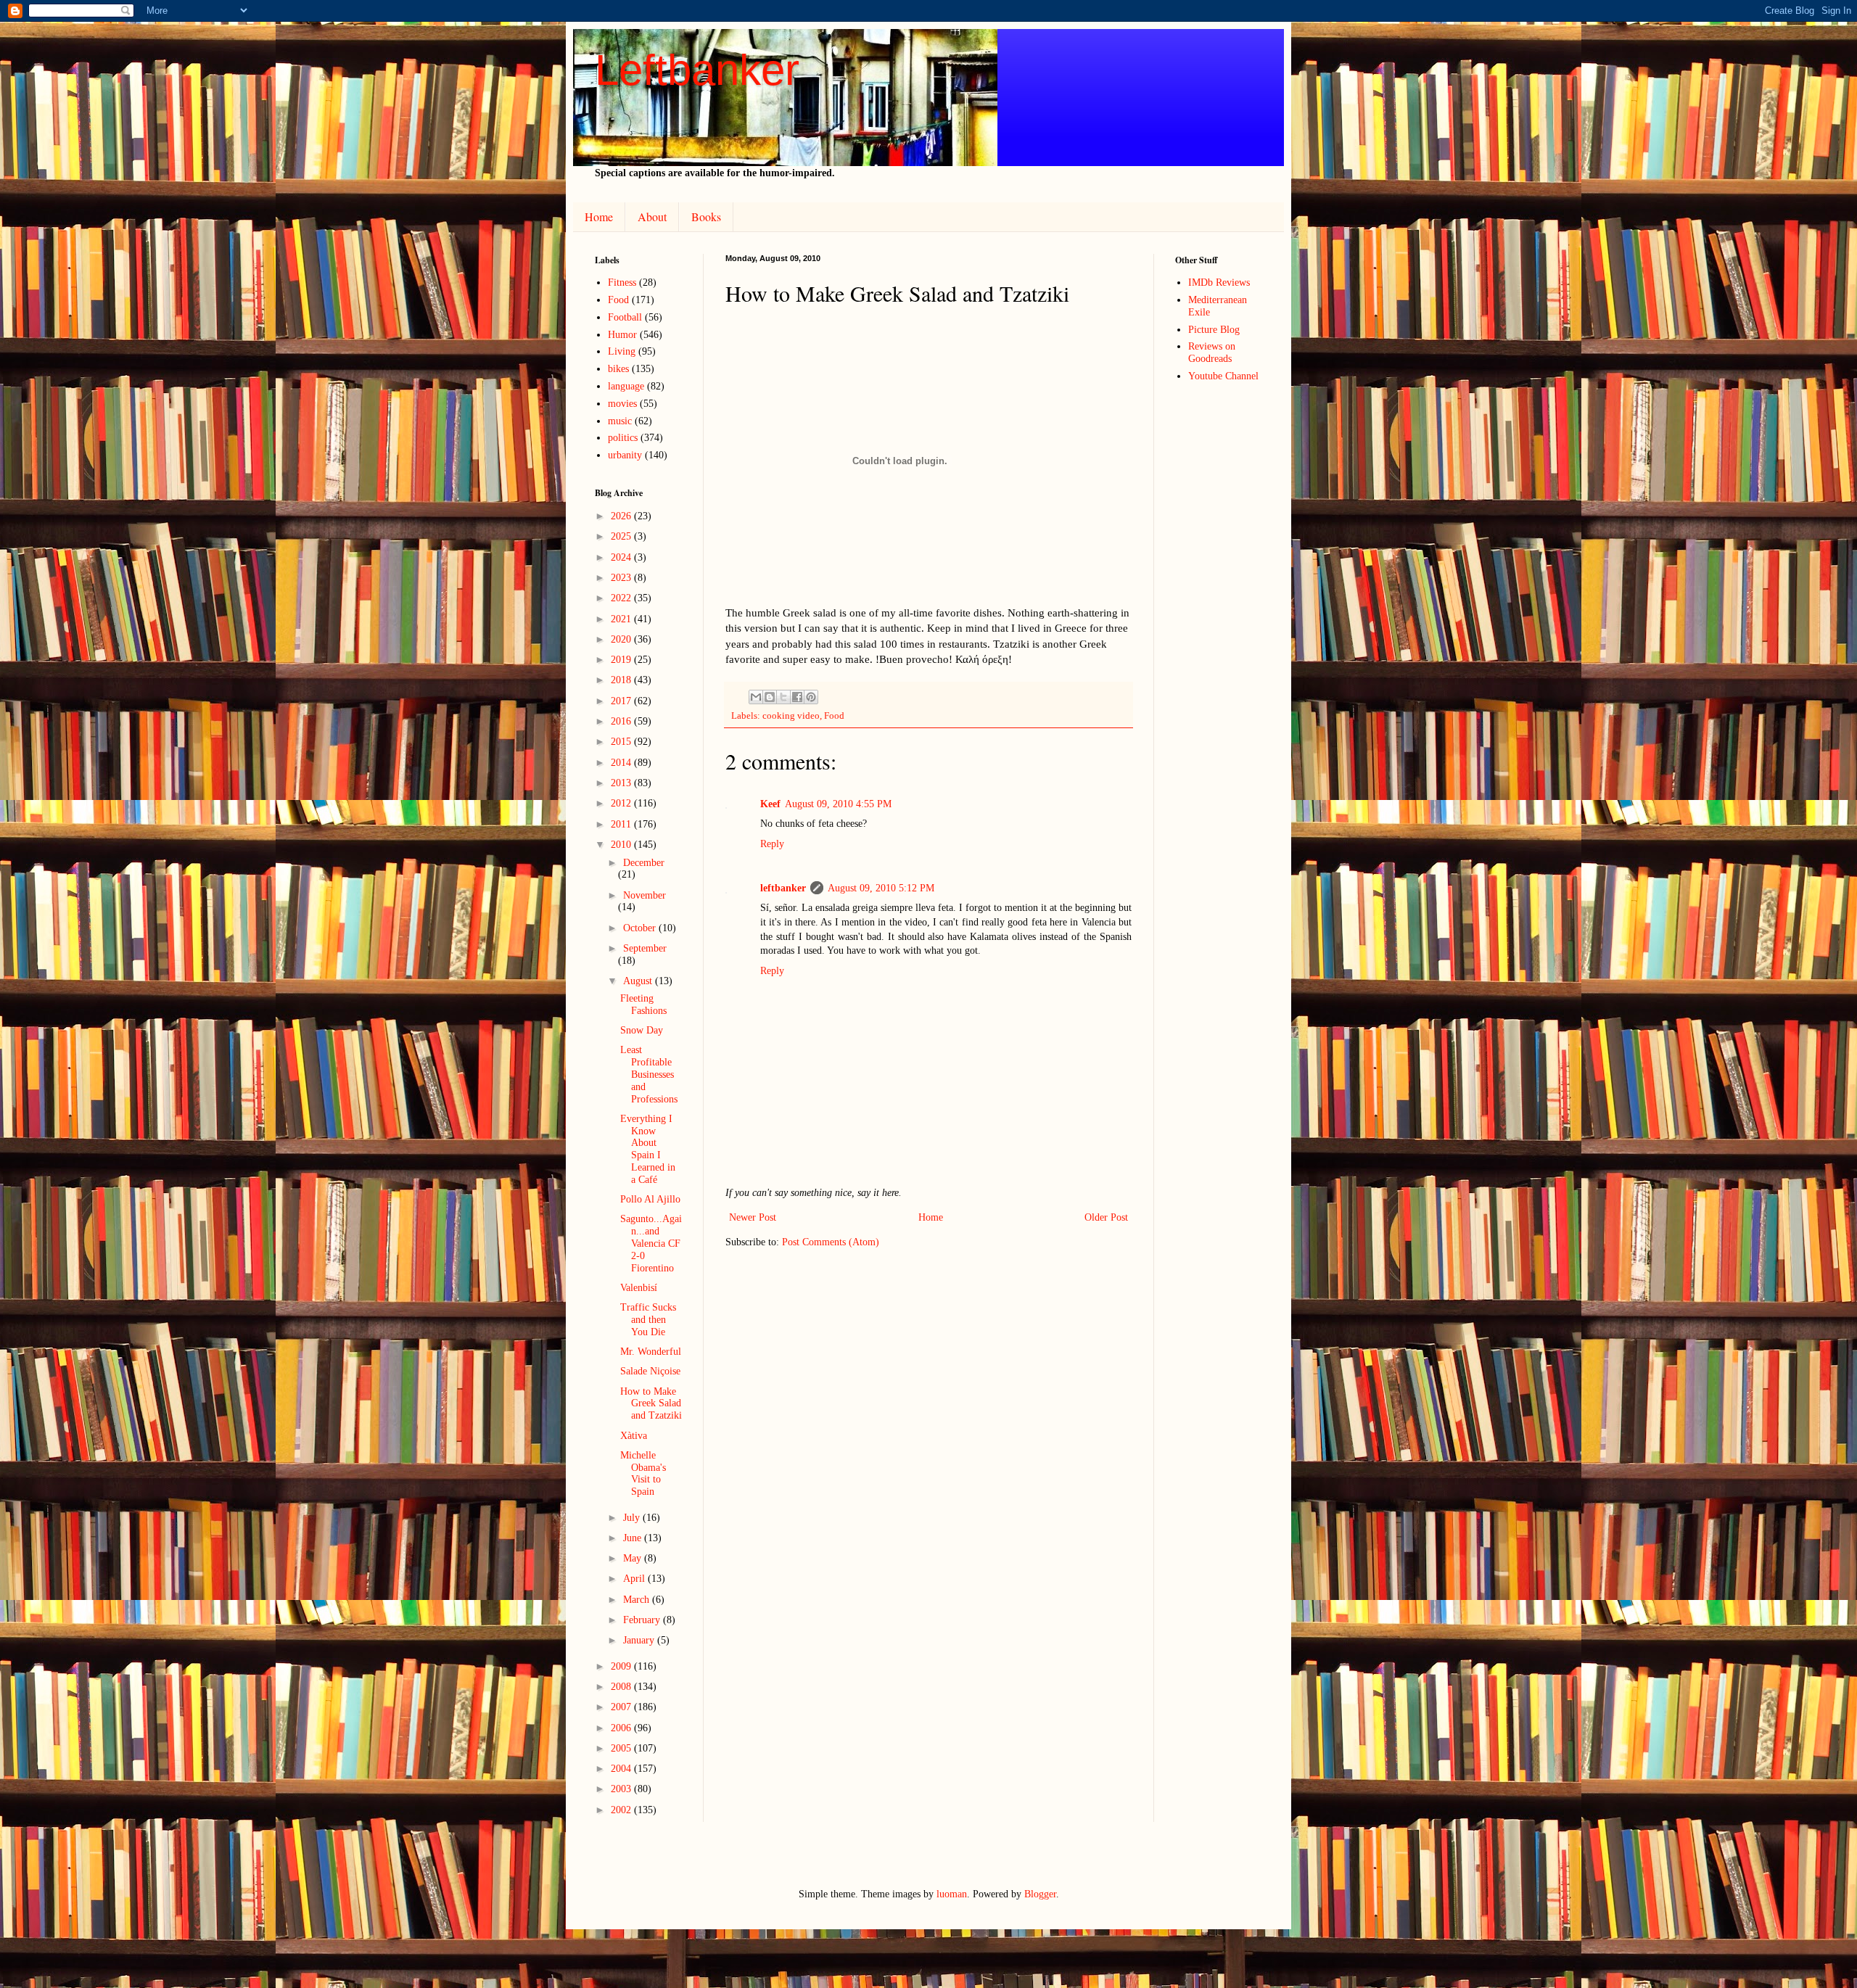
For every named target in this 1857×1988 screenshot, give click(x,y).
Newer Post (753, 1217)
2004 (622, 1769)
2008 (622, 1687)
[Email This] (756, 697)
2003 (622, 1789)
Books (706, 216)
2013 (622, 783)
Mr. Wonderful (651, 1352)
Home (599, 216)
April (635, 1579)
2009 (622, 1666)
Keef (770, 804)
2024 (622, 557)
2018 (622, 680)
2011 (622, 824)
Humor (622, 335)
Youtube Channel (1223, 376)
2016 (622, 721)
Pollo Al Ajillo (650, 1199)
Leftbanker (697, 70)
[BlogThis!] (770, 697)
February (643, 1620)
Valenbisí (639, 1288)
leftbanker (783, 888)
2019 (622, 660)
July (633, 1518)
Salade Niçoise (650, 1371)
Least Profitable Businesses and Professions (649, 1074)
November (645, 895)
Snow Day (642, 1030)
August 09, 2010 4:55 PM (838, 804)
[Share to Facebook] (797, 697)
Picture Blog (1214, 330)
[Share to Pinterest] (811, 697)
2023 (622, 578)
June (634, 1538)
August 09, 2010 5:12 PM (881, 888)
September (645, 948)
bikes (618, 369)
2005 (622, 1748)
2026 (622, 516)
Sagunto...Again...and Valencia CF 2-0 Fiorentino (651, 1243)
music (620, 421)
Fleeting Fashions (643, 1005)
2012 (622, 803)
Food (834, 716)
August (639, 981)
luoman (952, 1894)
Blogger (1040, 1894)
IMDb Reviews (1219, 282)
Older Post (1106, 1217)
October (641, 928)
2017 (622, 701)
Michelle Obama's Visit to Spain (643, 1473)
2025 (622, 536)
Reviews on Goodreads (1212, 352)
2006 (622, 1728)
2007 (622, 1707)
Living (622, 351)
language (626, 386)
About (652, 216)
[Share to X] (783, 697)
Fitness (622, 282)
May (634, 1558)
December (644, 863)
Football (625, 317)
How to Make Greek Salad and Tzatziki (651, 1404)
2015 (622, 742)
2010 (622, 845)
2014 (622, 763)
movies (622, 404)
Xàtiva (634, 1436)
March (638, 1600)
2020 (622, 639)
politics (623, 438)
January (640, 1640)
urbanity (625, 455)
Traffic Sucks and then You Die (648, 1320)
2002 (622, 1810)
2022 (622, 598)
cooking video (791, 716)
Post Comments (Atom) (831, 1242)
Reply (772, 844)
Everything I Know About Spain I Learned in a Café (648, 1149)
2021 (622, 619)
